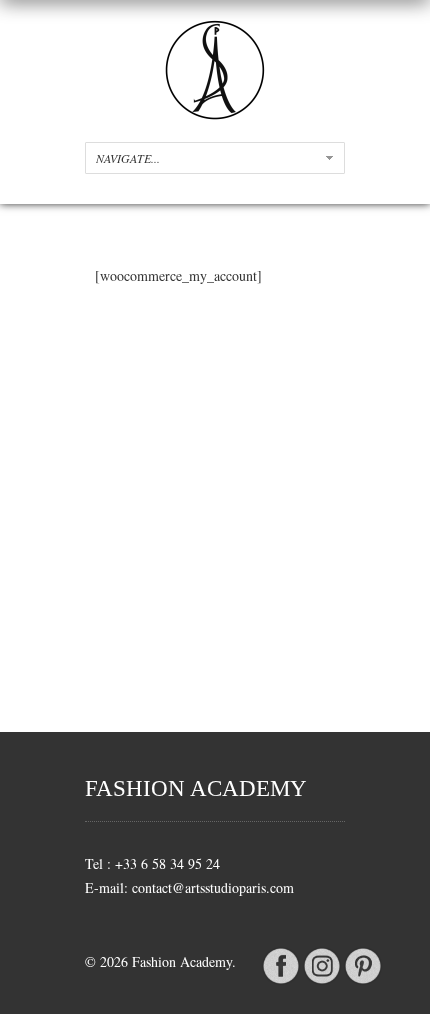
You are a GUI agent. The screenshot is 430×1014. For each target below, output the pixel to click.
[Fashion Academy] (215, 114)
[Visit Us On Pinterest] (362, 980)
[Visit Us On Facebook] (280, 980)
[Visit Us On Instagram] (321, 980)
